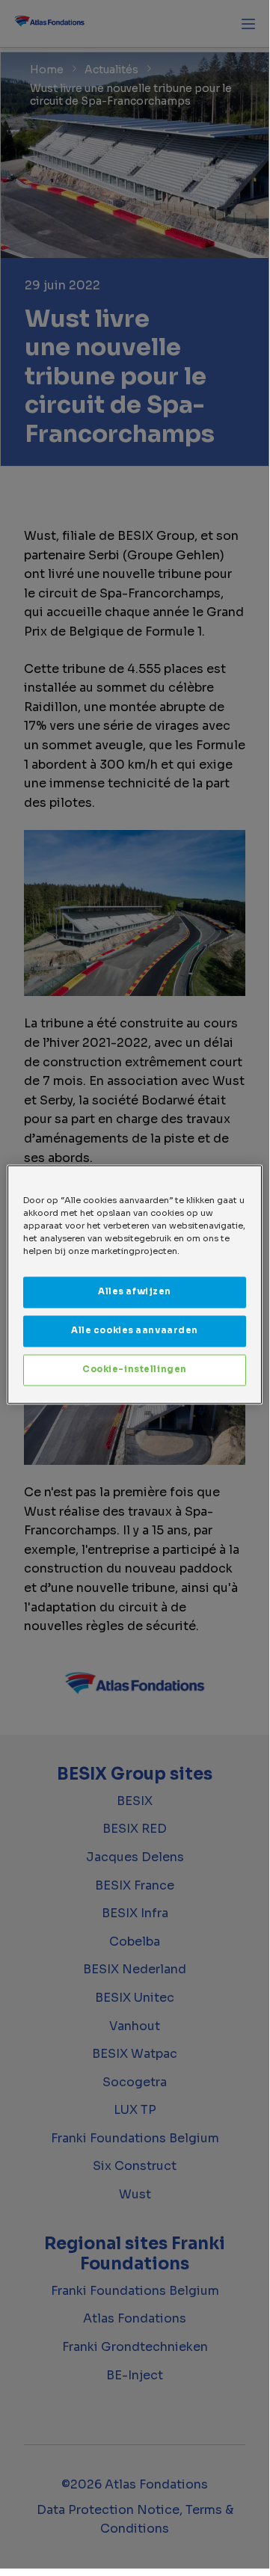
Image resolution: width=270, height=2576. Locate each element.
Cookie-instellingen (135, 1369)
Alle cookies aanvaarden (135, 1330)
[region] (135, 1284)
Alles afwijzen (135, 1291)
